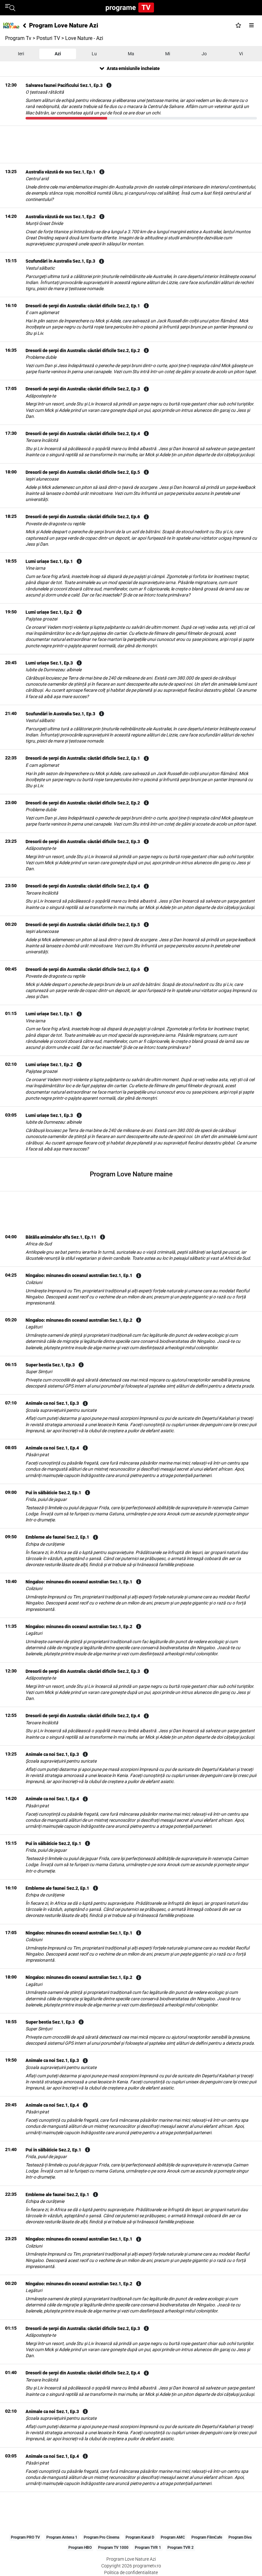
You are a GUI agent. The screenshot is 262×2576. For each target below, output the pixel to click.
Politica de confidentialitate (131, 2572)
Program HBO (80, 2548)
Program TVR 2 (181, 2548)
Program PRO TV (25, 2537)
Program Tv (18, 38)
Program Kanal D (140, 2537)
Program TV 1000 (113, 2548)
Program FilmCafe (207, 2537)
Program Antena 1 (62, 2537)
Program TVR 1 (148, 2548)
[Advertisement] (131, 144)
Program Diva (240, 2537)
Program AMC (173, 2537)
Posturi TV (48, 38)
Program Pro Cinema (101, 2537)
